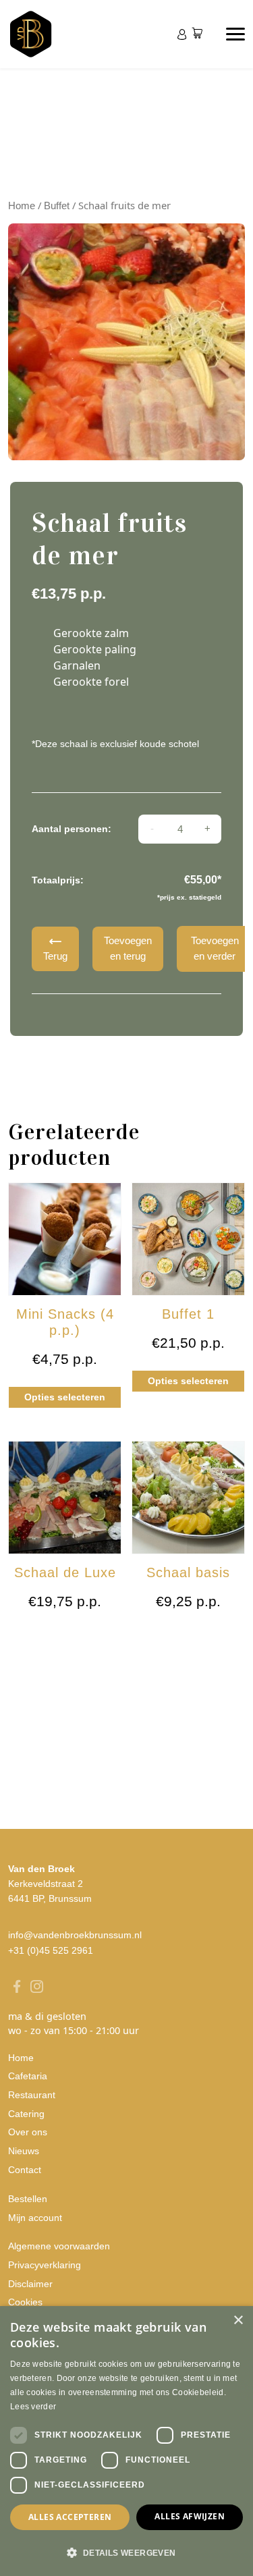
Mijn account (35, 2218)
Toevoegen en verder (215, 948)
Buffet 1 (188, 1314)
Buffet (57, 206)
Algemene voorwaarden (59, 2246)
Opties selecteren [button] (65, 1397)
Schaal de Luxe (65, 1572)
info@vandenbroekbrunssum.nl (75, 1935)
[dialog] (126, 2441)
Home (22, 206)
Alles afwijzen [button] (190, 2516)
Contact (25, 2170)
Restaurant (32, 2095)
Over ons (28, 2132)
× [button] (238, 2321)
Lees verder (33, 2407)
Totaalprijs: (58, 880)
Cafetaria (28, 2076)
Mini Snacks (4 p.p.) (65, 1322)
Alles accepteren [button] (70, 2517)
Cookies (25, 2302)
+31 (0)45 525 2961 (51, 1950)
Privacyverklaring (45, 2265)
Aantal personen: (72, 829)
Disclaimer (30, 2284)
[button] (126, 2552)
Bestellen (28, 2199)
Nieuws (24, 2151)
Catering (26, 2114)
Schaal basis (188, 1572)
